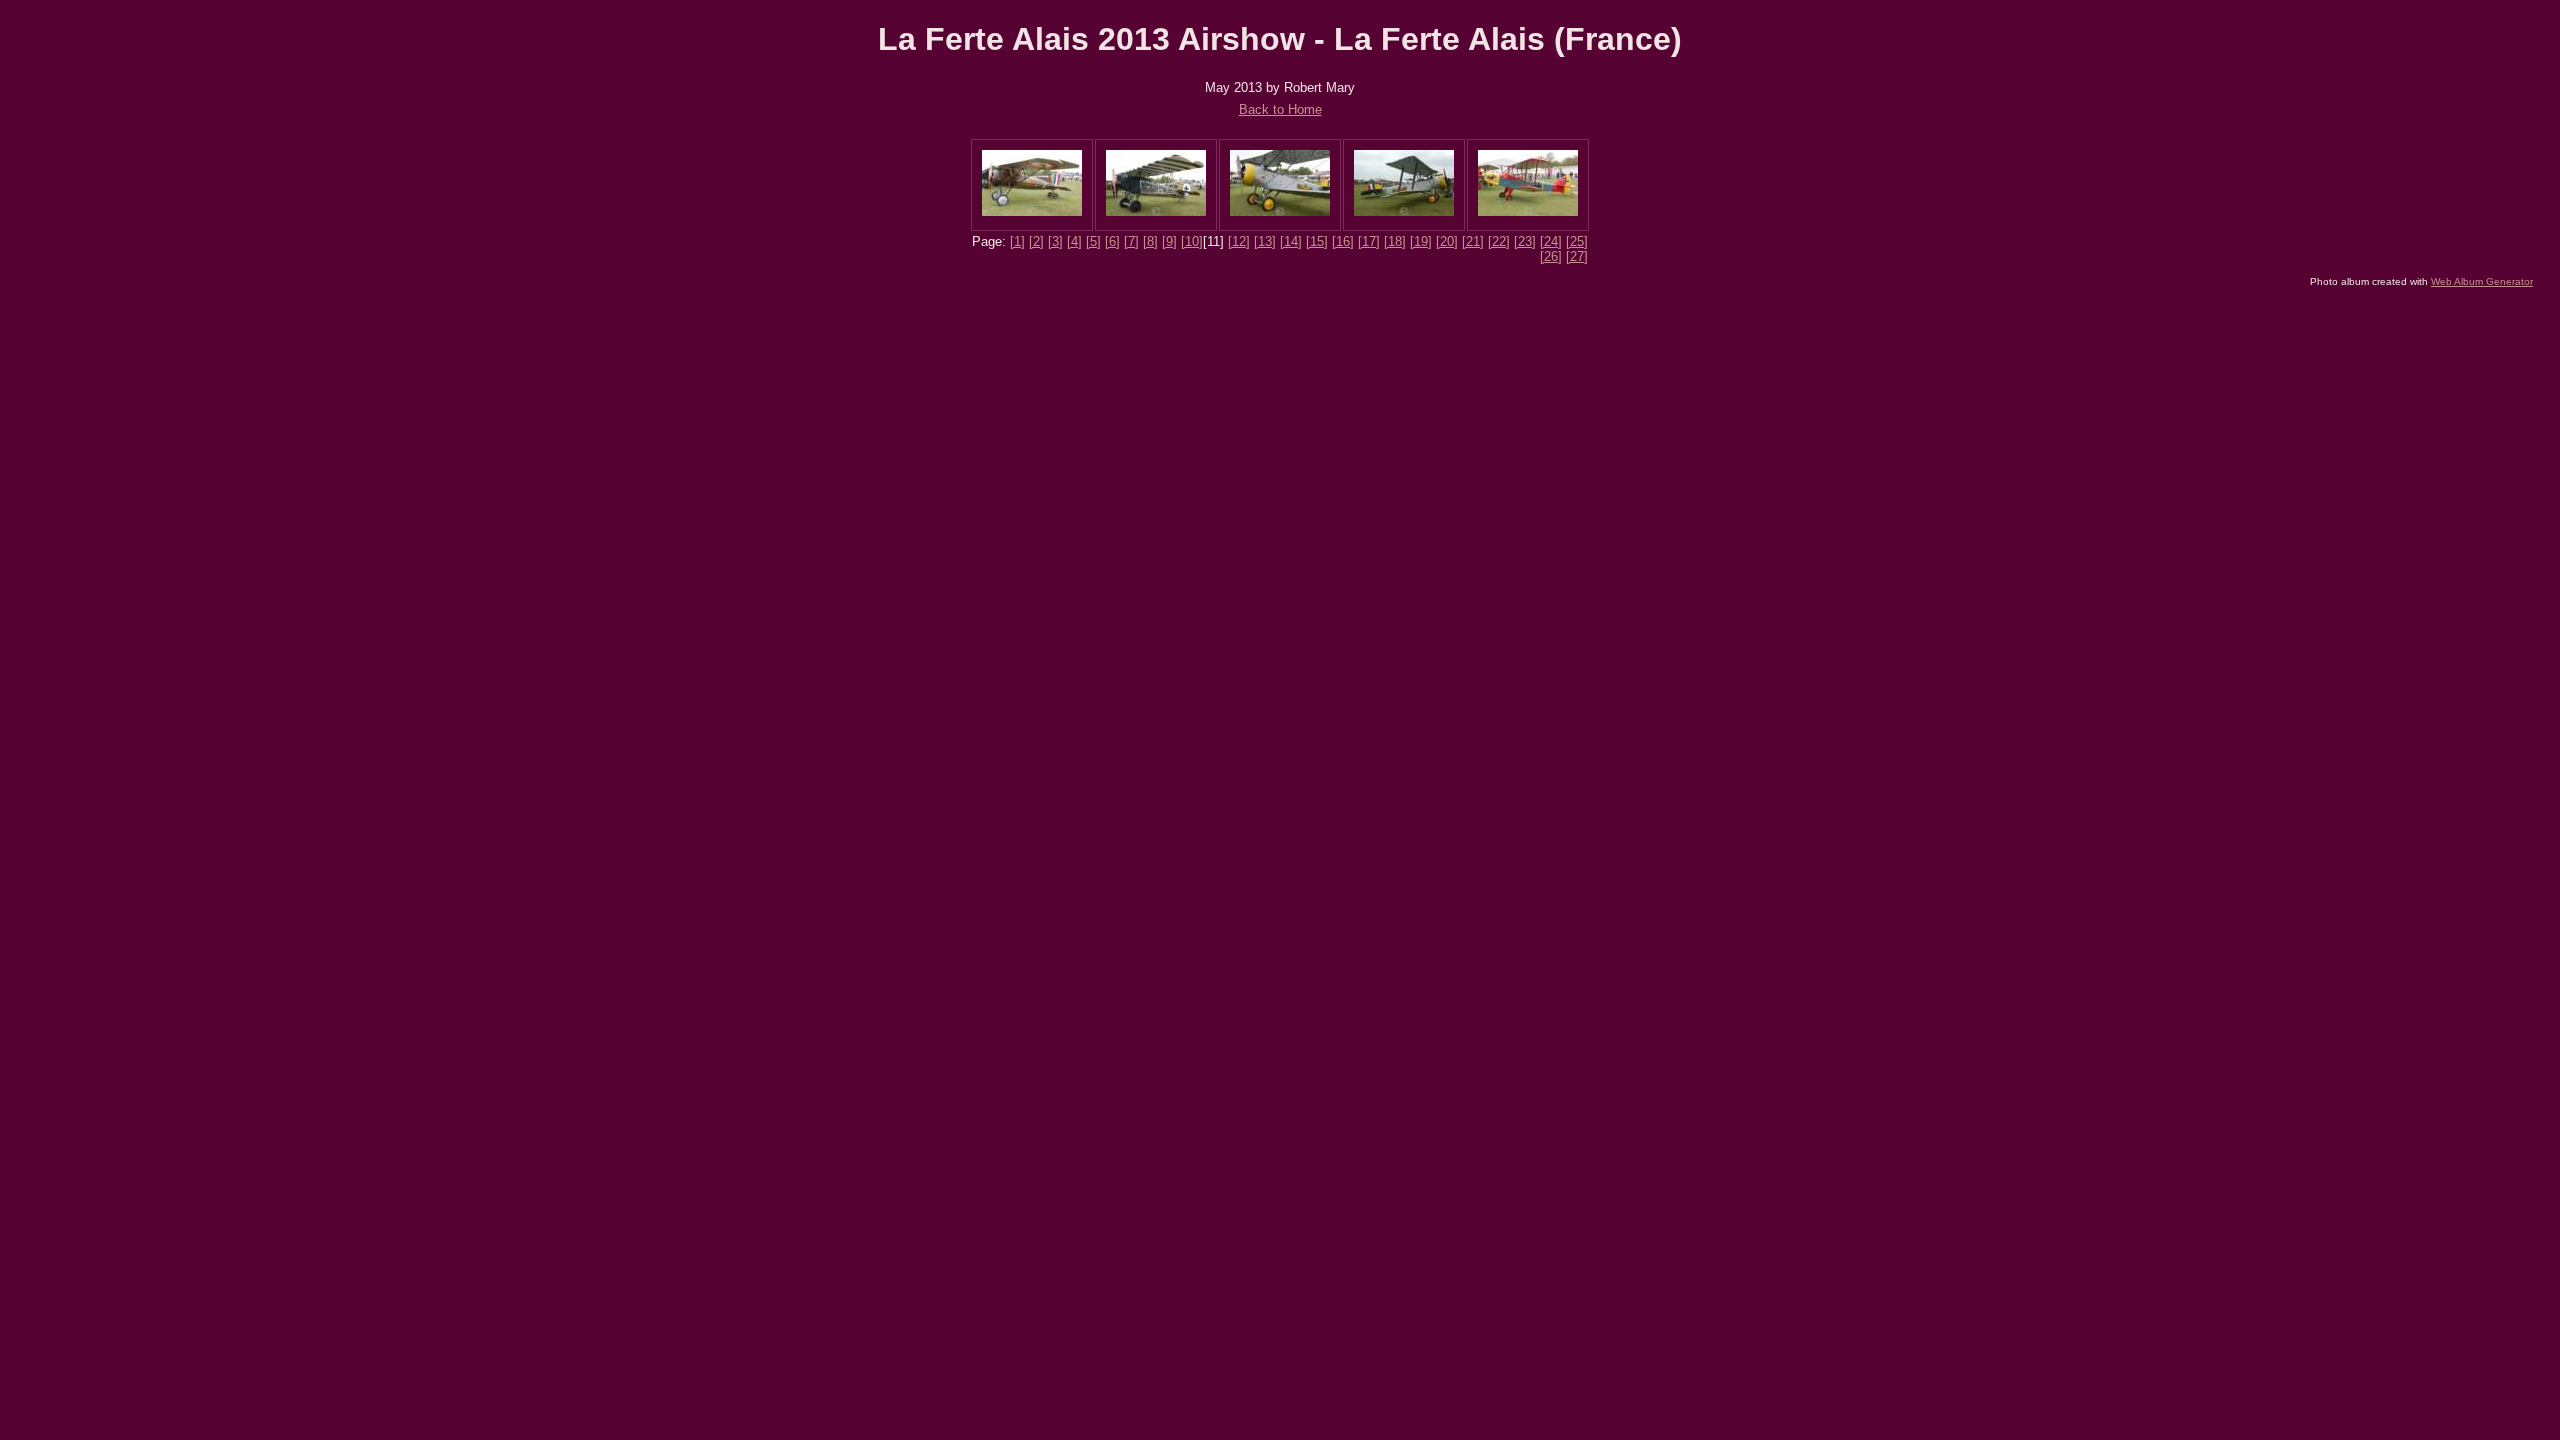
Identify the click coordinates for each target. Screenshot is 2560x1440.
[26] (1551, 256)
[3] (1055, 241)
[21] (1473, 241)
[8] (1150, 241)
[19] (1421, 241)
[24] (1551, 241)
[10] (1192, 241)
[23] (1525, 241)
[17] (1369, 241)
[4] (1074, 241)
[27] (1577, 256)
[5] (1093, 241)
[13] (1265, 241)
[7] (1131, 241)
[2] (1036, 241)
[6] (1112, 241)
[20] (1447, 241)
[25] (1577, 241)
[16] (1343, 241)
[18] (1395, 241)
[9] (1169, 241)
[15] (1317, 241)
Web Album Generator (2482, 281)
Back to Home (1280, 109)
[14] (1291, 241)
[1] (1017, 241)
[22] (1499, 241)
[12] (1239, 241)
